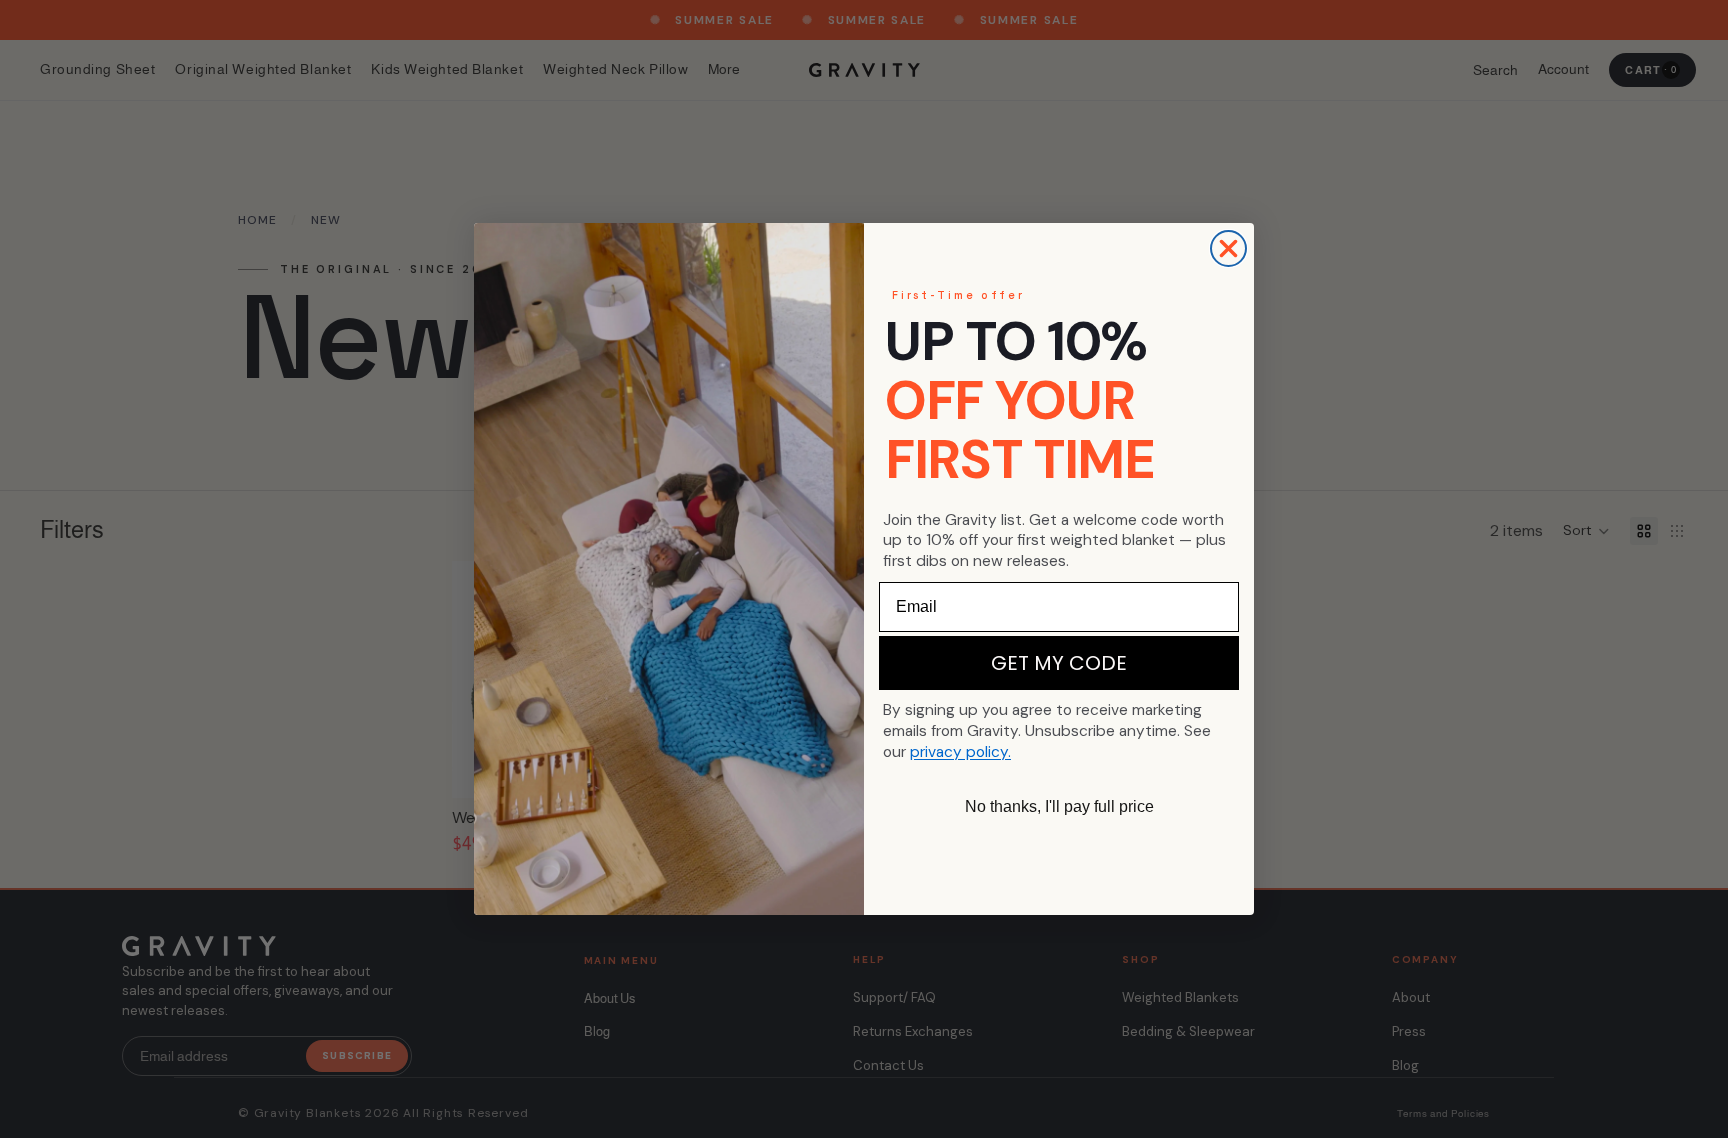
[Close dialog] (1228, 248)
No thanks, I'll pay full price (1059, 806)
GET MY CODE (1059, 663)
